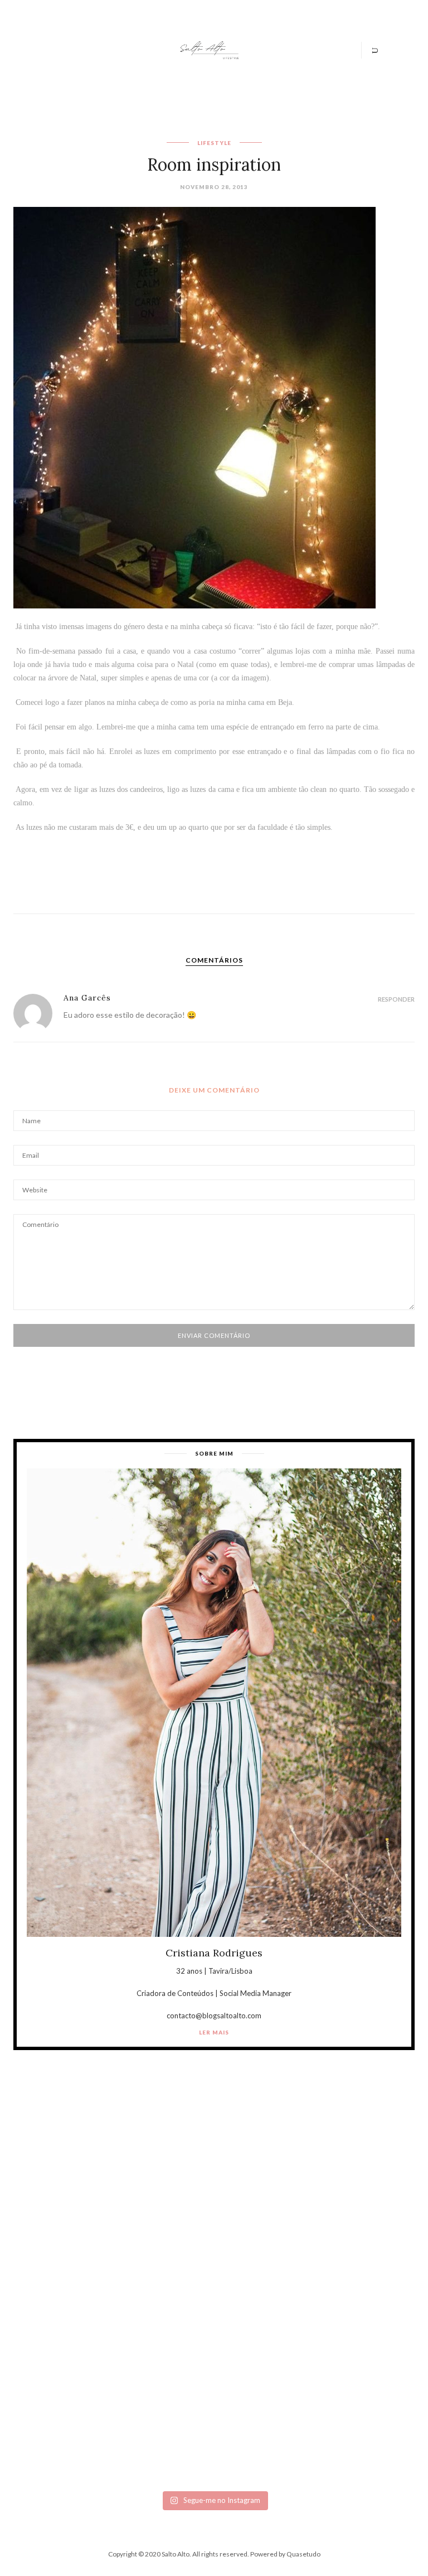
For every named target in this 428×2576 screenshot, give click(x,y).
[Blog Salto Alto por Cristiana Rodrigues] (208, 49)
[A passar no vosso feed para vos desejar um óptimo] (120, 2214)
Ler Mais (214, 2032)
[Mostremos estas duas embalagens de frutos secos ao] (120, 2430)
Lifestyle (214, 143)
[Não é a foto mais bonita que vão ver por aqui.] (120, 2322)
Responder (396, 999)
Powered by (285, 2554)
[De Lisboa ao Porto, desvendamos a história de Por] (308, 2214)
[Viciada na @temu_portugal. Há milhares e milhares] (308, 2430)
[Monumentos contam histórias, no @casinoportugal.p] (308, 2322)
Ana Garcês (87, 998)
